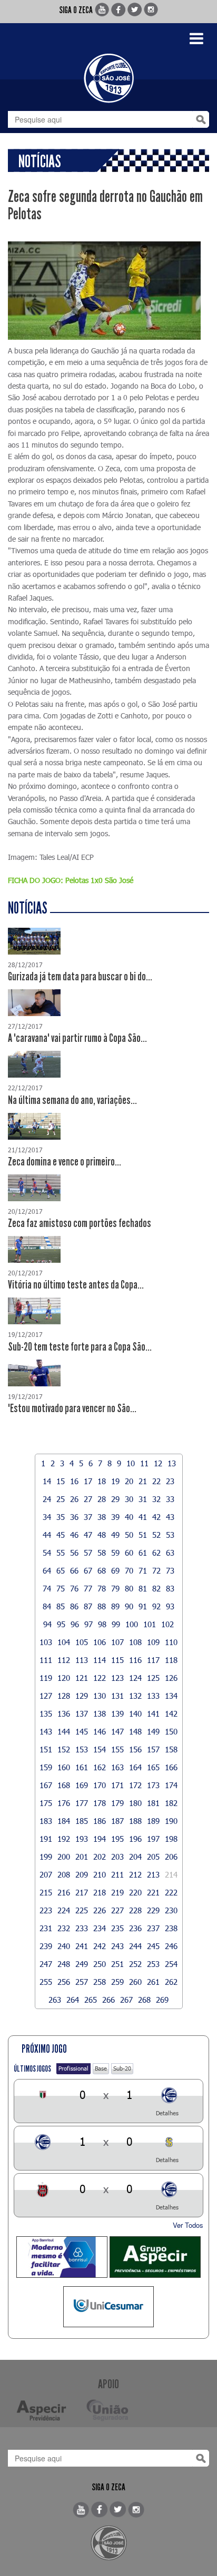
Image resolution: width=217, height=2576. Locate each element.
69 (115, 1570)
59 (115, 1553)
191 (46, 1839)
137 (82, 1713)
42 (156, 1517)
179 (117, 1803)
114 (100, 1660)
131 (117, 1696)
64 (47, 1570)
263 (55, 2000)
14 (47, 1481)
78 (102, 1588)
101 (150, 1624)
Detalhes (167, 2113)
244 (135, 1946)
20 (129, 1481)
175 (46, 1803)
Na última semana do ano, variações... (72, 1100)
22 (156, 1481)
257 (82, 1982)
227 (117, 1910)
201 (82, 1857)
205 (153, 1857)
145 (82, 1731)
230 (171, 1910)
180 (135, 1803)
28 (102, 1499)
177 (82, 1803)
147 (117, 1731)
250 (100, 1964)
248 (64, 1964)
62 (156, 1553)
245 (153, 1946)
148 (135, 1731)
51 (143, 1535)
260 (135, 1982)
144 (64, 1731)
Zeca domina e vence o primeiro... (65, 1162)
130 (100, 1696)
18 (102, 1481)
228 (135, 1910)
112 (64, 1660)
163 (117, 1767)
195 (117, 1839)
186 (100, 1821)
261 (153, 1982)
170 (100, 1785)
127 (46, 1696)
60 (129, 1553)
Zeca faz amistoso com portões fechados (80, 1223)
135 (46, 1713)
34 (47, 1517)
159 (46, 1767)
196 (135, 1839)
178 (100, 1803)
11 (144, 1463)
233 (82, 1928)
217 (82, 1892)
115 (117, 1660)
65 (61, 1570)
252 (135, 1964)
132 (135, 1696)
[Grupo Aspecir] (155, 2257)
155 (117, 1749)
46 (74, 1535)
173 (153, 1785)
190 (171, 1821)
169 (82, 1785)
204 (135, 1857)
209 (82, 1874)
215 (46, 1892)
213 (153, 1874)
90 (129, 1606)
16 (74, 1481)
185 (82, 1821)
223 (46, 1910)
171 (117, 1785)
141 (153, 1713)
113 (82, 1660)
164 (135, 1767)
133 (153, 1696)
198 (171, 1839)
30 (129, 1499)
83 (170, 1588)
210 (100, 1874)
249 (82, 1964)
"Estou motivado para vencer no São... (72, 1408)
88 (102, 1606)
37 (88, 1517)
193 (82, 1839)
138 (100, 1713)
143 (46, 1731)
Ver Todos (188, 2225)
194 (100, 1839)
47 (88, 1535)
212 (135, 1874)
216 (64, 1892)
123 (117, 1678)
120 (64, 1678)
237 (153, 1928)
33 (170, 1499)
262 (171, 1982)
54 (47, 1553)
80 (129, 1588)
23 (170, 1481)
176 (64, 1803)
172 (135, 1785)
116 (135, 1660)
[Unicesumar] (109, 2307)
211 (117, 1874)
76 (74, 1588)
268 (144, 2000)
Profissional (73, 2068)
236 (135, 1928)
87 (88, 1606)
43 (170, 1517)
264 (73, 2000)
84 (47, 1606)
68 (102, 1570)
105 (82, 1642)
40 (129, 1517)
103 (46, 1642)
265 (91, 2000)
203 (117, 1857)
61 (143, 1553)
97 (88, 1624)
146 (100, 1731)
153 (82, 1749)
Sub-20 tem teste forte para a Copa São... (80, 1347)
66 (74, 1570)
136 (64, 1713)
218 (100, 1892)
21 (143, 1481)
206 (171, 1857)
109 (153, 1642)
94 (47, 1624)
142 (171, 1713)
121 (82, 1678)
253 (153, 1964)
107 (117, 1642)
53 (170, 1535)
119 (46, 1678)
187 (117, 1821)
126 (171, 1678)
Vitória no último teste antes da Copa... (76, 1285)
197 (153, 1839)
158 (171, 1749)
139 (117, 1713)
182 (171, 1803)
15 (61, 1481)
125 (153, 1678)
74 (47, 1588)
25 (61, 1499)
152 (64, 1749)
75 (61, 1588)
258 (100, 1982)
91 (143, 1606)
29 (115, 1499)
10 (131, 1463)
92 (156, 1606)
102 (167, 1624)
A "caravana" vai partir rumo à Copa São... (77, 1038)
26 (74, 1499)
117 (153, 1660)
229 (153, 1910)
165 (153, 1767)
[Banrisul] (62, 2257)
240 (64, 1946)
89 (115, 1606)
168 (64, 1785)
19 (115, 1481)
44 (47, 1535)
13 (172, 1463)
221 (153, 1892)
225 (82, 1910)
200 (64, 1857)
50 (129, 1535)
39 (115, 1517)
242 (100, 1946)
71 (143, 1570)
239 (46, 1946)
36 (74, 1517)
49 (115, 1535)
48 (102, 1535)
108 (135, 1642)
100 (132, 1624)
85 (61, 1606)
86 (74, 1606)
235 (117, 1928)
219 (117, 1892)
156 (135, 1749)
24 (47, 1499)
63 (170, 1553)
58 (102, 1553)
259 (117, 1982)
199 (46, 1857)
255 (46, 1982)
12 (158, 1463)
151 (46, 1749)
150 (171, 1731)
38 (102, 1517)
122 (100, 1678)
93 (170, 1606)
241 (82, 1946)
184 (64, 1821)
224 (64, 1910)
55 (61, 1553)
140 (135, 1713)
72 (156, 1570)
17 (88, 1481)
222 (171, 1892)
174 (171, 1785)
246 (171, 1946)
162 (100, 1767)
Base (101, 2068)
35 (61, 1517)
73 (170, 1570)
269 (162, 2000)
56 (74, 1553)
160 (64, 1767)
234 (100, 1928)
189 (153, 1821)
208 (64, 1874)
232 (64, 1928)
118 (171, 1660)
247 (46, 1964)
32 (156, 1499)
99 (116, 1624)
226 (100, 1910)
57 (88, 1553)
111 (46, 1660)
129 (82, 1696)
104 (64, 1642)
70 (129, 1570)
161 (82, 1767)
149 (153, 1731)
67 (88, 1570)
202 (100, 1857)
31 (143, 1499)
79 (115, 1588)
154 (100, 1749)
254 (171, 1964)
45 (61, 1535)
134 (171, 1696)
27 (88, 1499)
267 (126, 2000)
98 (102, 1624)
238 (171, 1928)
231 (46, 1928)
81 (143, 1588)
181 (153, 1803)
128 (64, 1696)
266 (108, 2000)
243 (117, 1946)
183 (46, 1821)
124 (135, 1678)
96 (75, 1624)
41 (143, 1517)
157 (153, 1749)
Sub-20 (122, 2068)
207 (46, 1874)
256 (64, 1982)
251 (117, 1964)
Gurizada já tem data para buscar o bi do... (80, 977)
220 (135, 1892)
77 (88, 1588)
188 (135, 1821)
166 (171, 1767)
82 (156, 1588)
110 (171, 1642)
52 (156, 1535)
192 (64, 1839)
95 (61, 1624)
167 (46, 1785)
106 (100, 1642)
